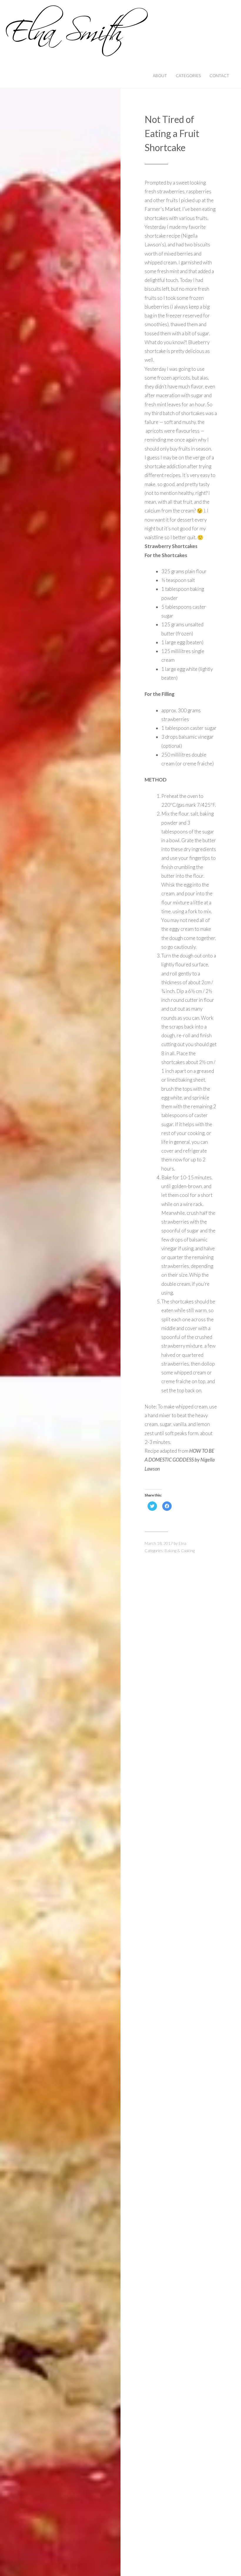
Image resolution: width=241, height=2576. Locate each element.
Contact (219, 76)
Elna (183, 1543)
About (160, 76)
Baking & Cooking (180, 1551)
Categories (188, 76)
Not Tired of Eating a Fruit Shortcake (172, 133)
